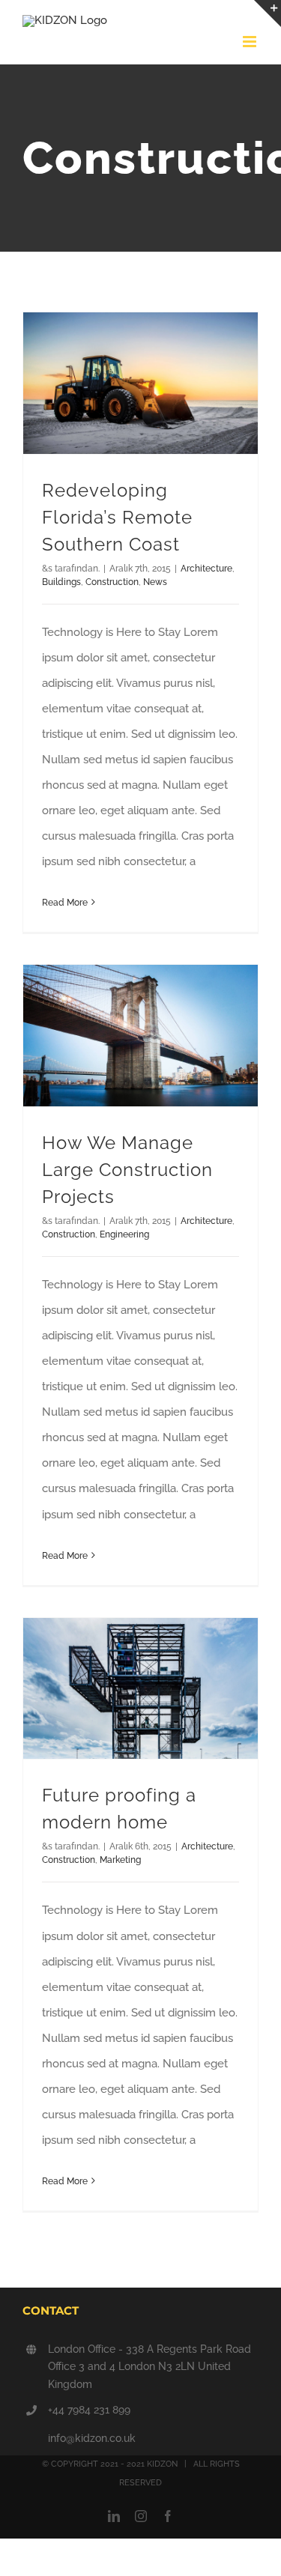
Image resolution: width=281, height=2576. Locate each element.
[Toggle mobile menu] (251, 42)
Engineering (124, 1234)
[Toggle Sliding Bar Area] (268, 13)
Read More (65, 903)
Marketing (120, 1860)
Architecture (206, 569)
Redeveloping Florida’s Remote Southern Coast (117, 517)
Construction (112, 582)
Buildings (61, 582)
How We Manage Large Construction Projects (127, 1170)
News (155, 582)
